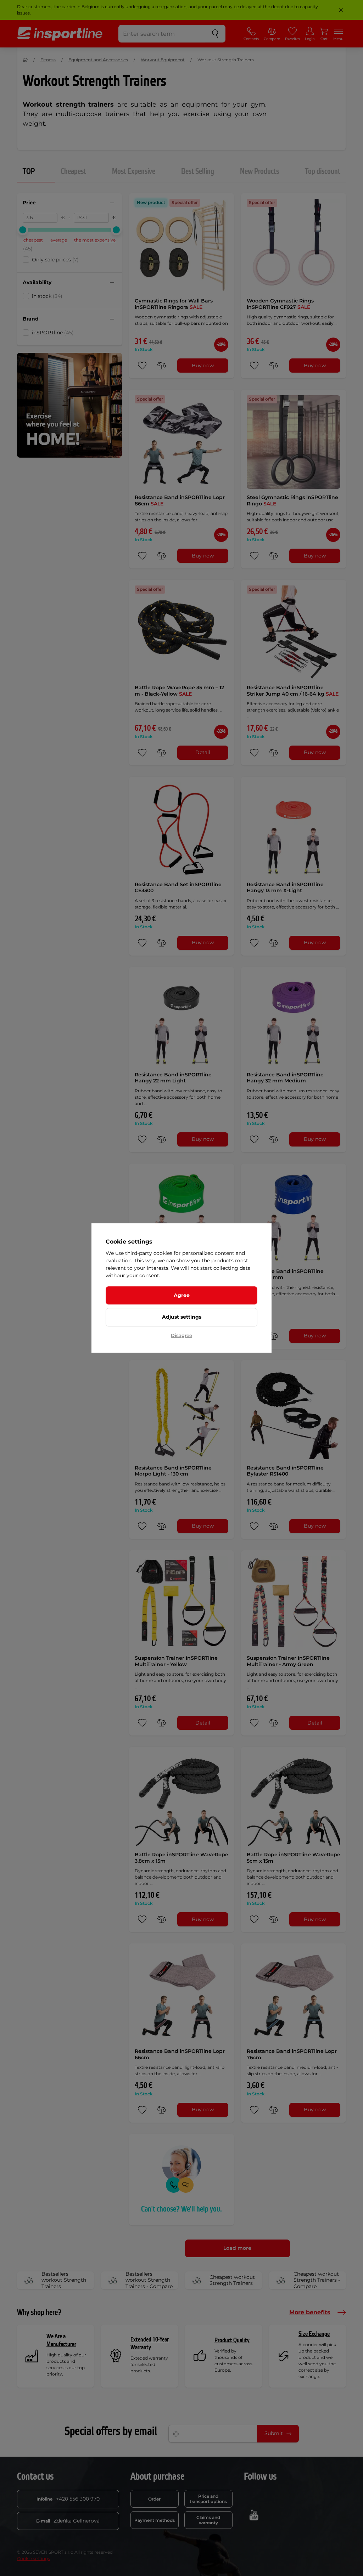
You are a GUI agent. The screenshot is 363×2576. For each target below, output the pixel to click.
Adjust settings (182, 1317)
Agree (182, 1295)
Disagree (181, 1335)
